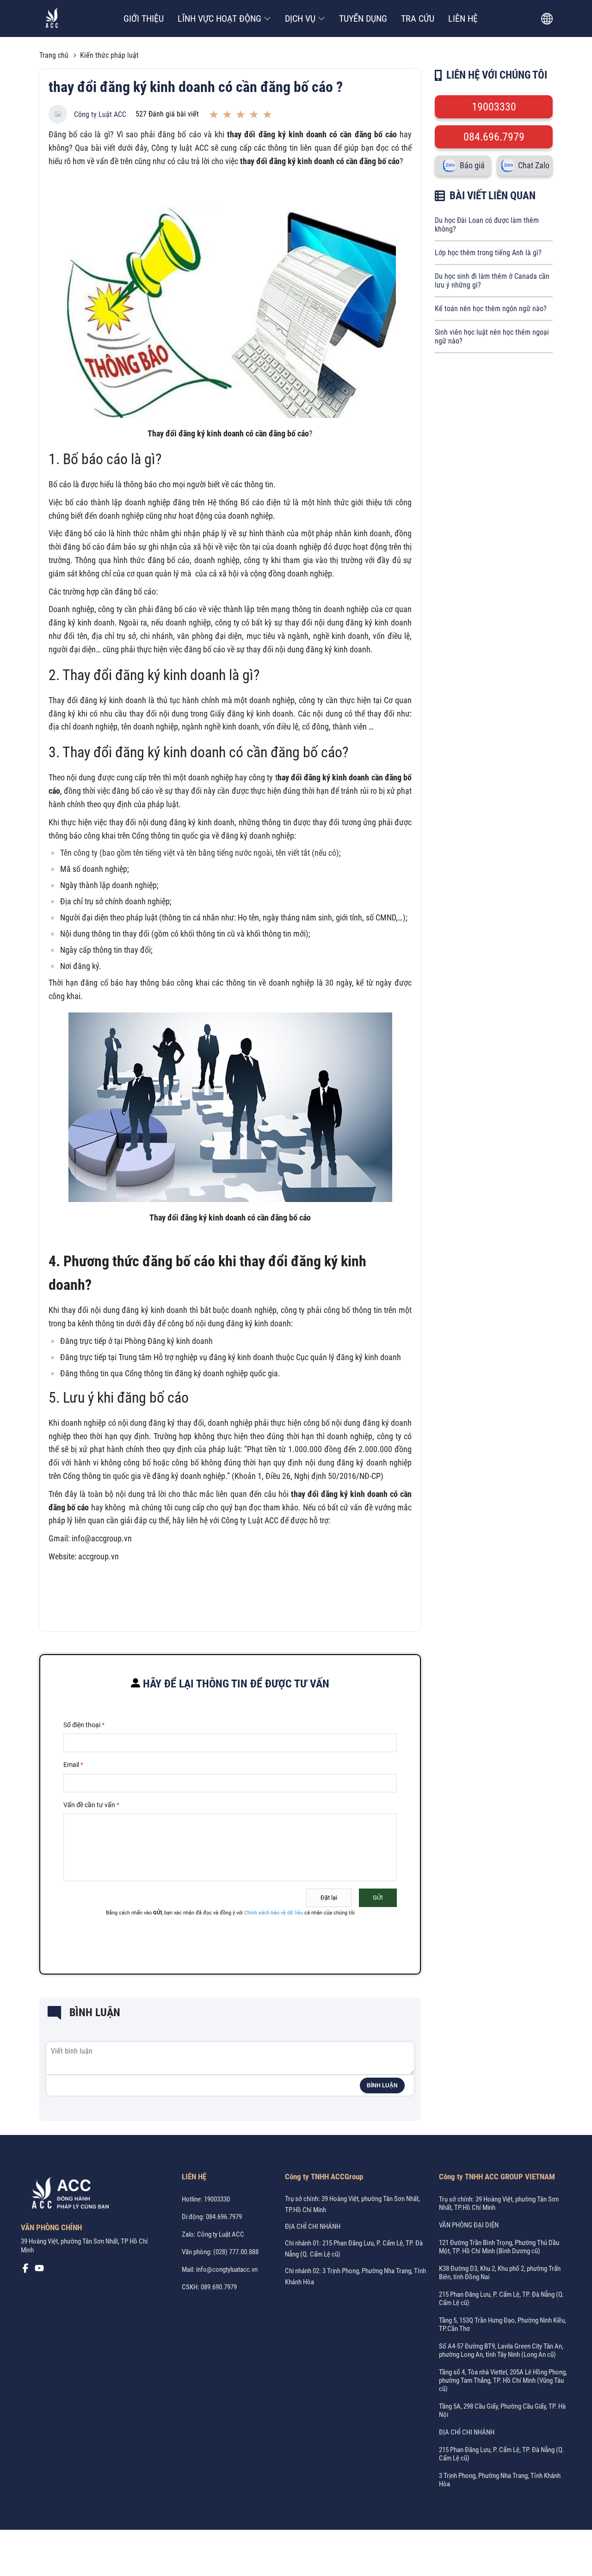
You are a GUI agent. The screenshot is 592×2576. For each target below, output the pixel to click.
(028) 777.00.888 (236, 2252)
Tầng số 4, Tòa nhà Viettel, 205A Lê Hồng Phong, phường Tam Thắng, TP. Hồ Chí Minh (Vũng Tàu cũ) (503, 2380)
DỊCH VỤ (300, 18)
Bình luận (382, 2085)
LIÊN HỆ (463, 18)
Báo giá (472, 166)
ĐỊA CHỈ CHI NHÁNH (313, 2226)
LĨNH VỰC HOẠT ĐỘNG (219, 18)
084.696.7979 (494, 137)
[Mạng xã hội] (25, 2270)
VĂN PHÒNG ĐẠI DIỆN (469, 2225)
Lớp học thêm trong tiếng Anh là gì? (488, 253)
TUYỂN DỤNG (363, 18)
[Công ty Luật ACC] (52, 19)
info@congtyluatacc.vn (227, 2269)
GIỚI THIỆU (144, 18)
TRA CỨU (418, 18)
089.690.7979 (219, 2287)
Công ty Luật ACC (100, 114)
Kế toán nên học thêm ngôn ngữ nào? (491, 309)
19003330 (494, 107)
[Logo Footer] (67, 2195)
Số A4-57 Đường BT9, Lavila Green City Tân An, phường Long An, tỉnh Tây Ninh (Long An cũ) (501, 2350)
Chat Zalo (534, 166)
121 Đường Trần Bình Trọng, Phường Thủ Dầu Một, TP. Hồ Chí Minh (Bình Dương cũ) (499, 2247)
